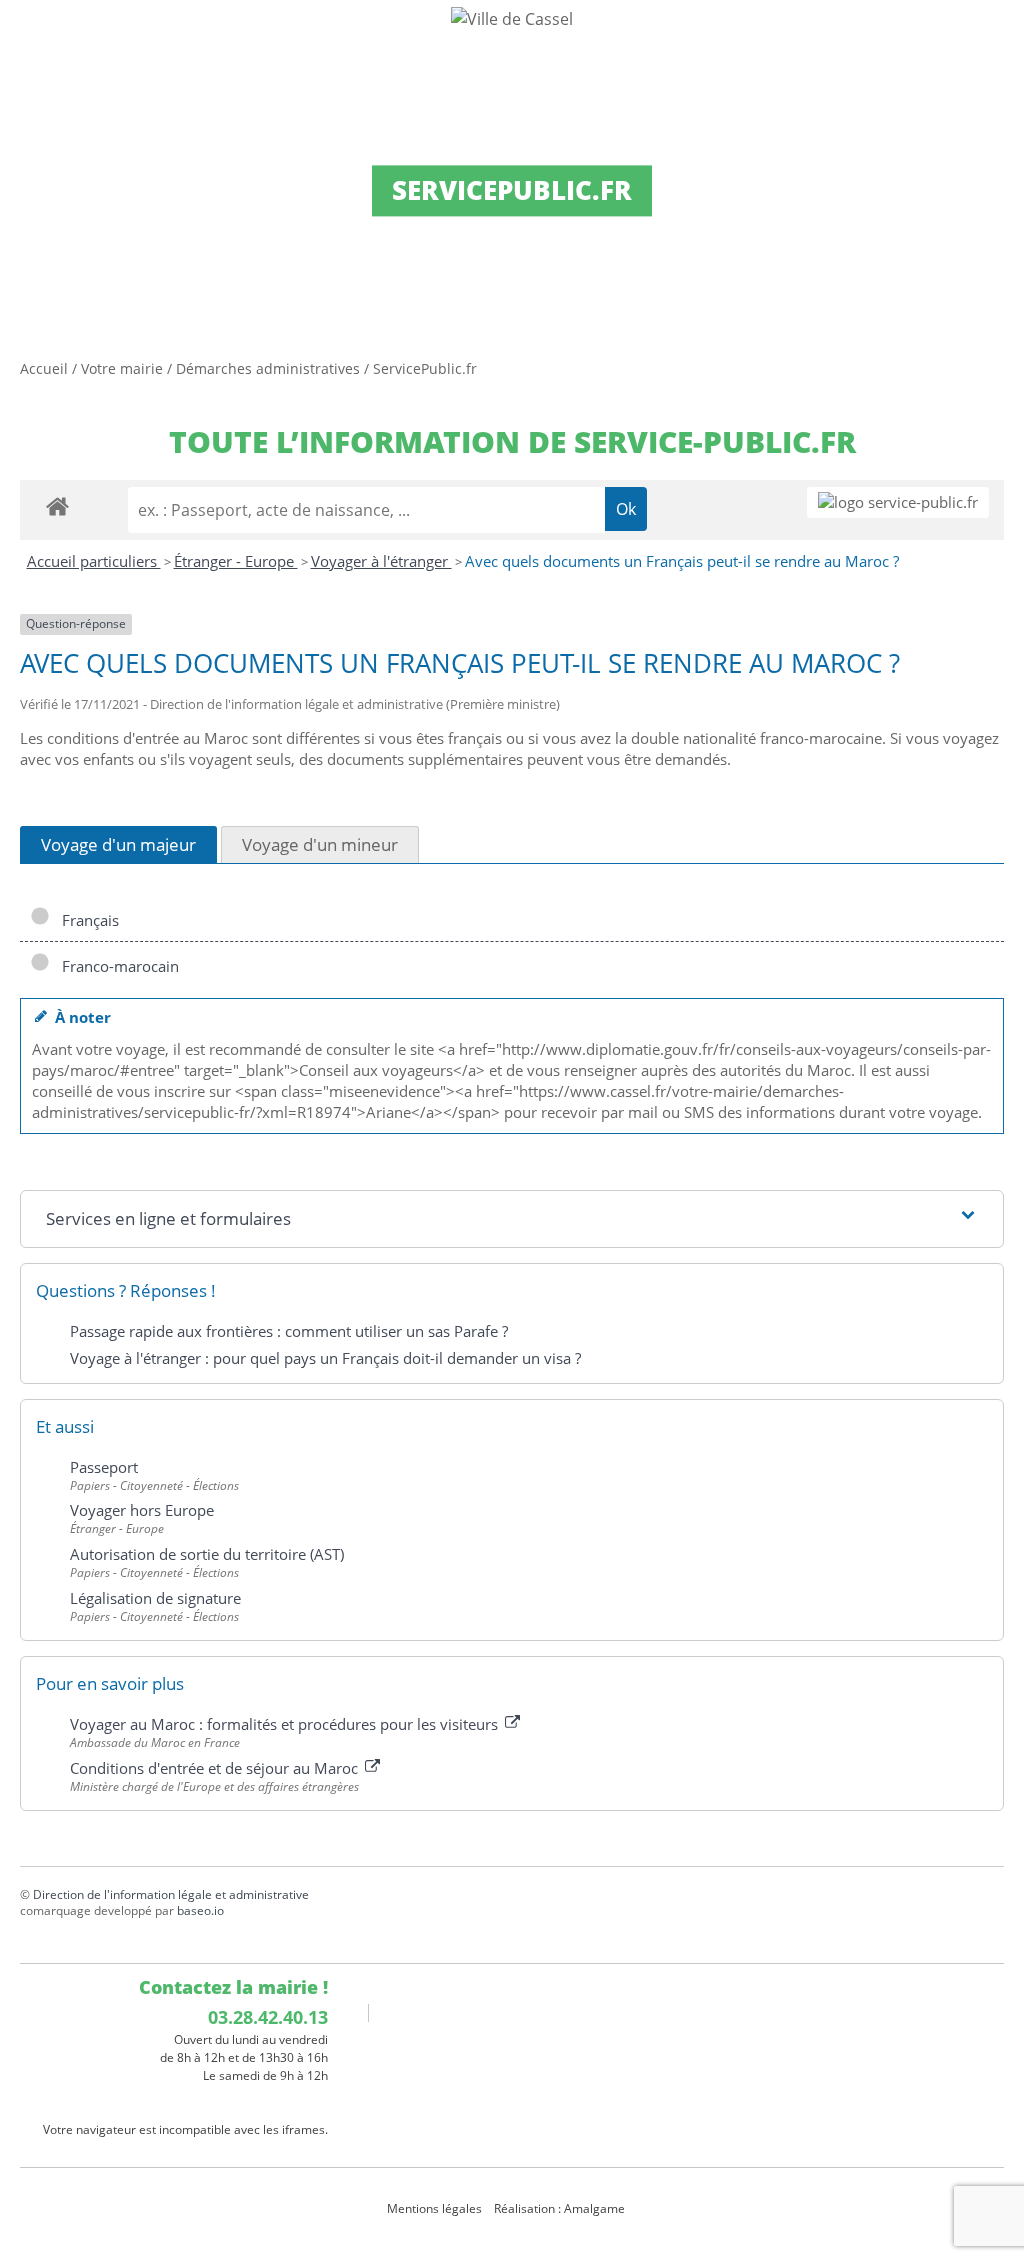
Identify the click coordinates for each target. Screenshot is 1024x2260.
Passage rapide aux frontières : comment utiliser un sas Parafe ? (289, 1331)
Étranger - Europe (236, 561)
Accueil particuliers (94, 561)
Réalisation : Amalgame (561, 2208)
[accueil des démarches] (57, 505)
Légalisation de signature (155, 1598)
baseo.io (200, 1910)
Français (86, 920)
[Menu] (28, 35)
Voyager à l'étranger (381, 561)
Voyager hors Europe (142, 1510)
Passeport (104, 1467)
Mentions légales (434, 2208)
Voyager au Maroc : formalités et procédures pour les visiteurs (286, 1724)
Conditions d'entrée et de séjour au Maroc (216, 1768)
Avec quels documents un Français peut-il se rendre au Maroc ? (682, 561)
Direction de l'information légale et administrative (171, 1894)
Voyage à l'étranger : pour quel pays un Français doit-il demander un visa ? (325, 1358)
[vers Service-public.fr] (898, 502)
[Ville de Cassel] (512, 18)
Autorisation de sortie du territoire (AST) (207, 1554)
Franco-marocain (116, 966)
